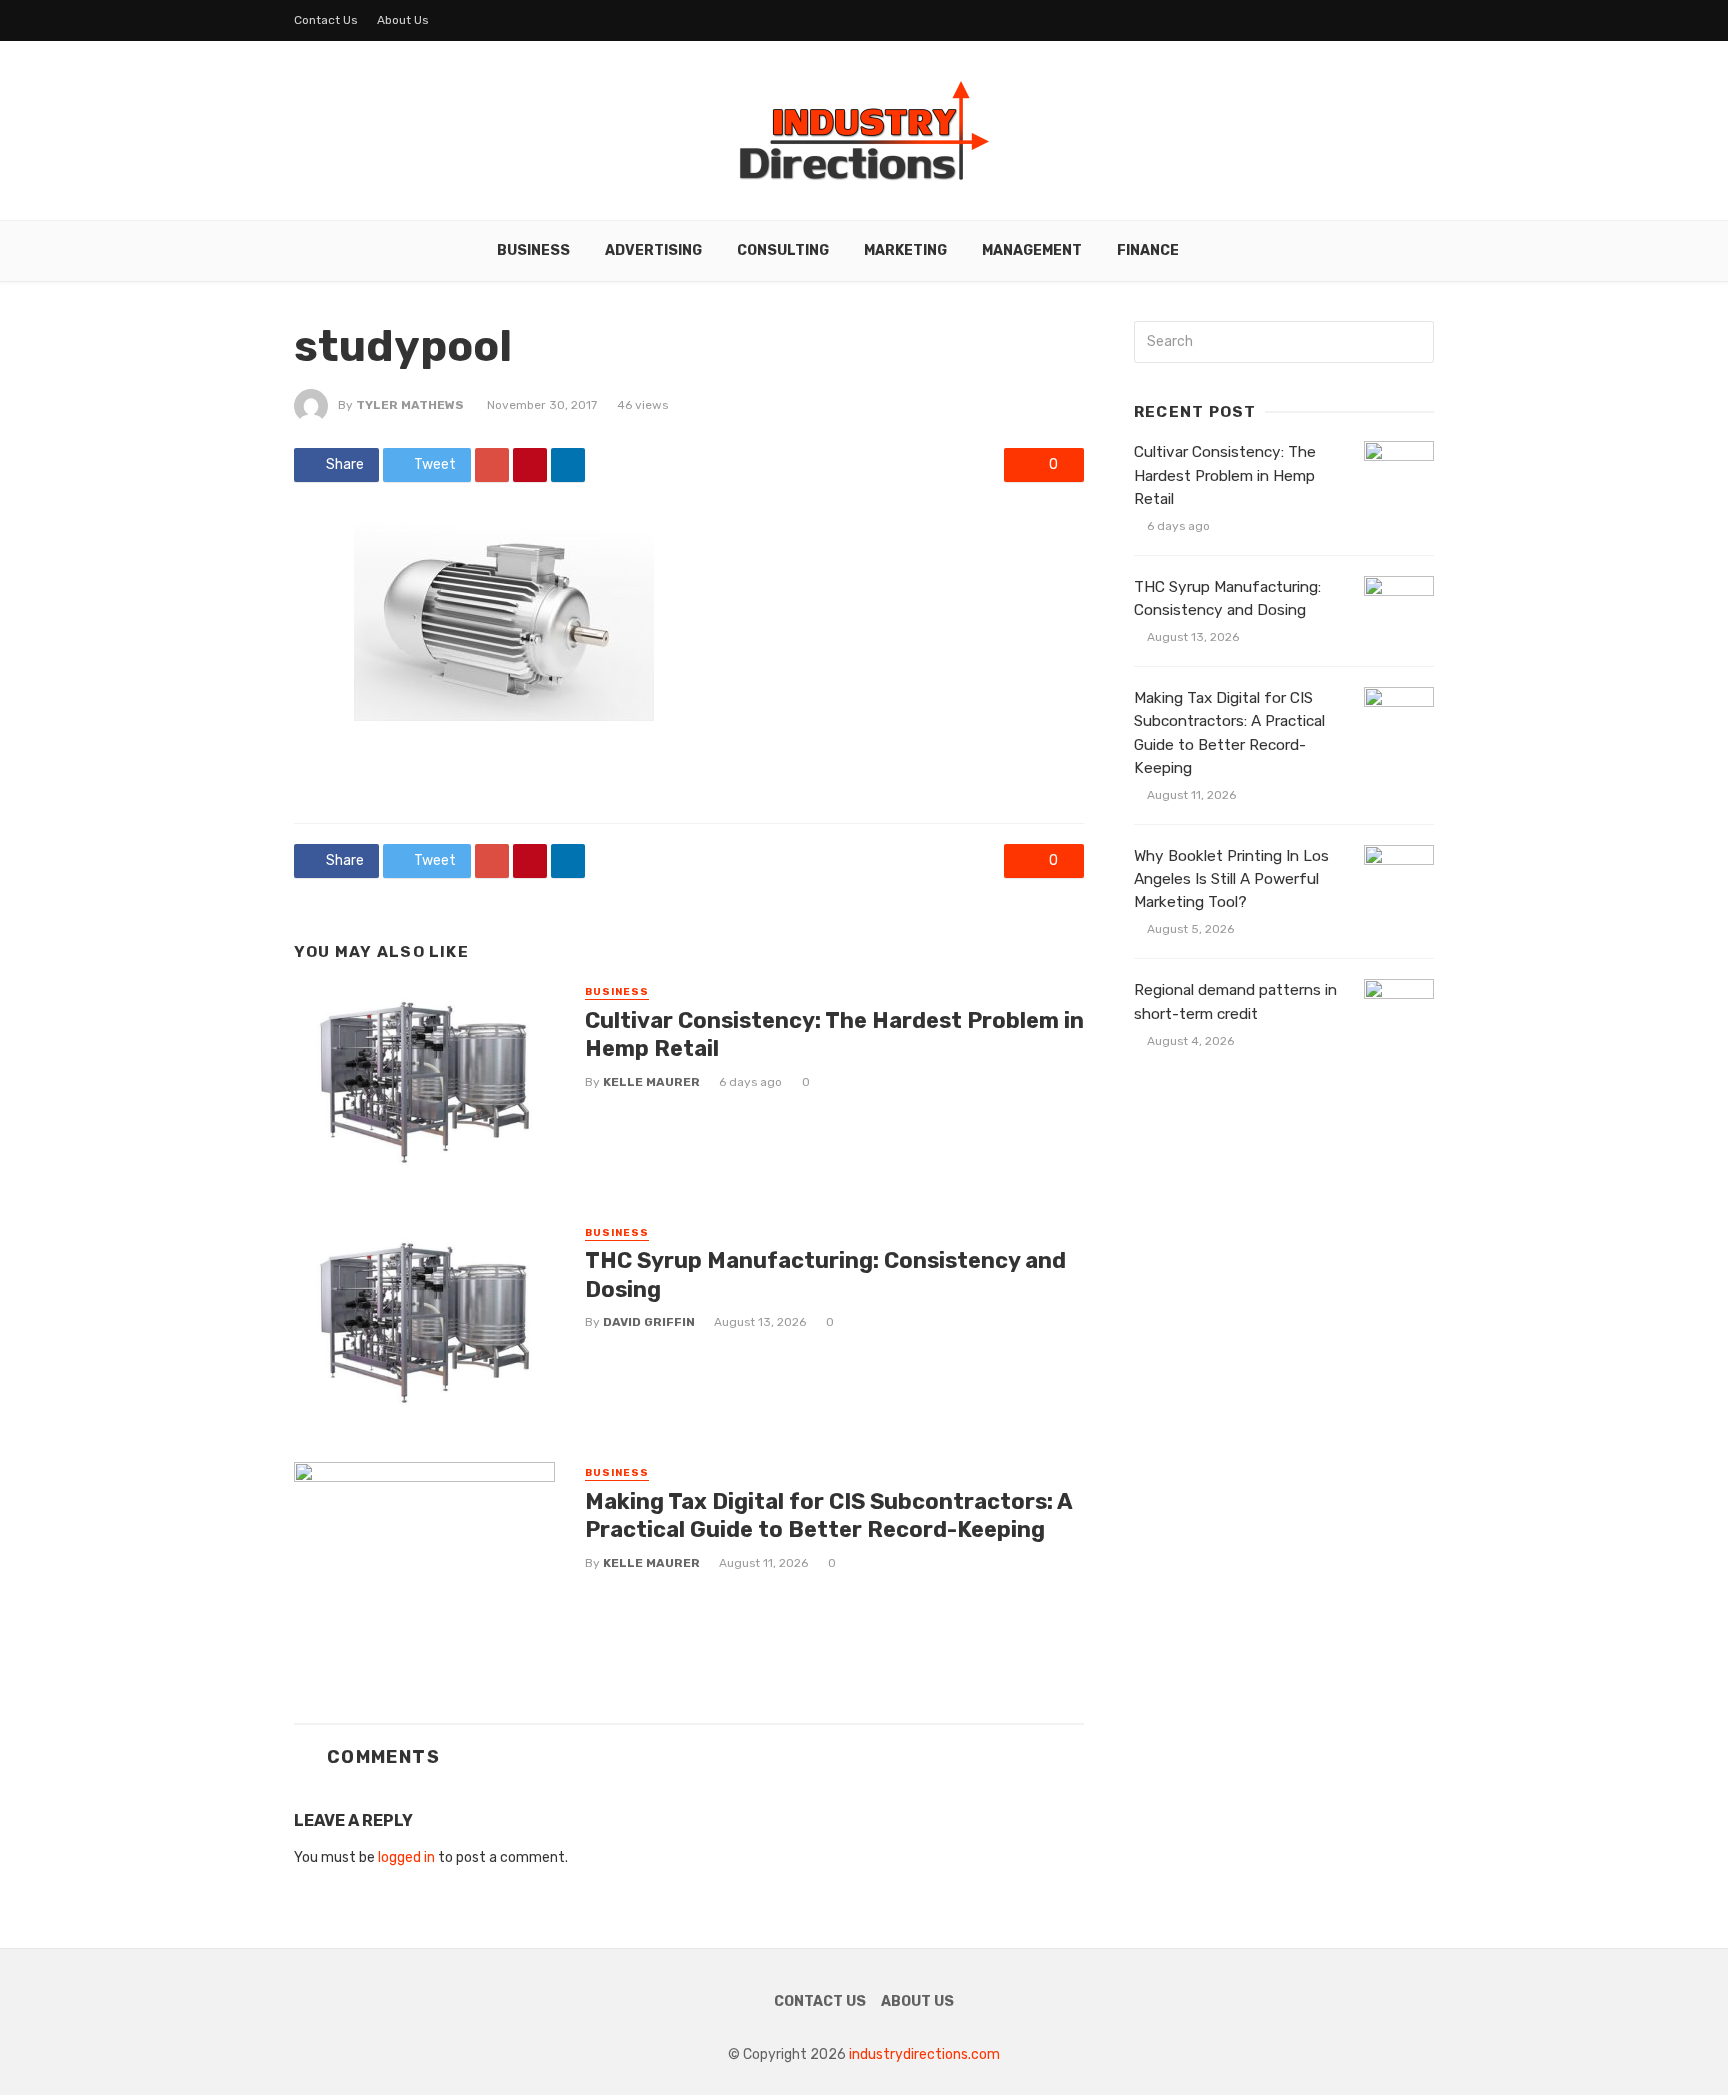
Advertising (653, 250)
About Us (403, 20)
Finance (1148, 250)
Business (533, 250)
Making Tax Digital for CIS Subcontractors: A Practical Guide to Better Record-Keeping (828, 1515)
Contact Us (326, 20)
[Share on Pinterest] (530, 465)
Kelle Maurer (651, 1082)
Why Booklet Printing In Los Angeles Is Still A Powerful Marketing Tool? (1231, 879)
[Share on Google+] (492, 465)
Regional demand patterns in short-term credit (1235, 1001)
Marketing (905, 250)
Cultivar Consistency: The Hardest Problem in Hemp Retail (834, 1034)
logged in (406, 1857)
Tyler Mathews (410, 405)
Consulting (783, 250)
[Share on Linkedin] (568, 465)
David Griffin (649, 1322)
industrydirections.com (924, 2054)
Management (1032, 250)
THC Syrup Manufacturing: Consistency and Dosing (825, 1274)
